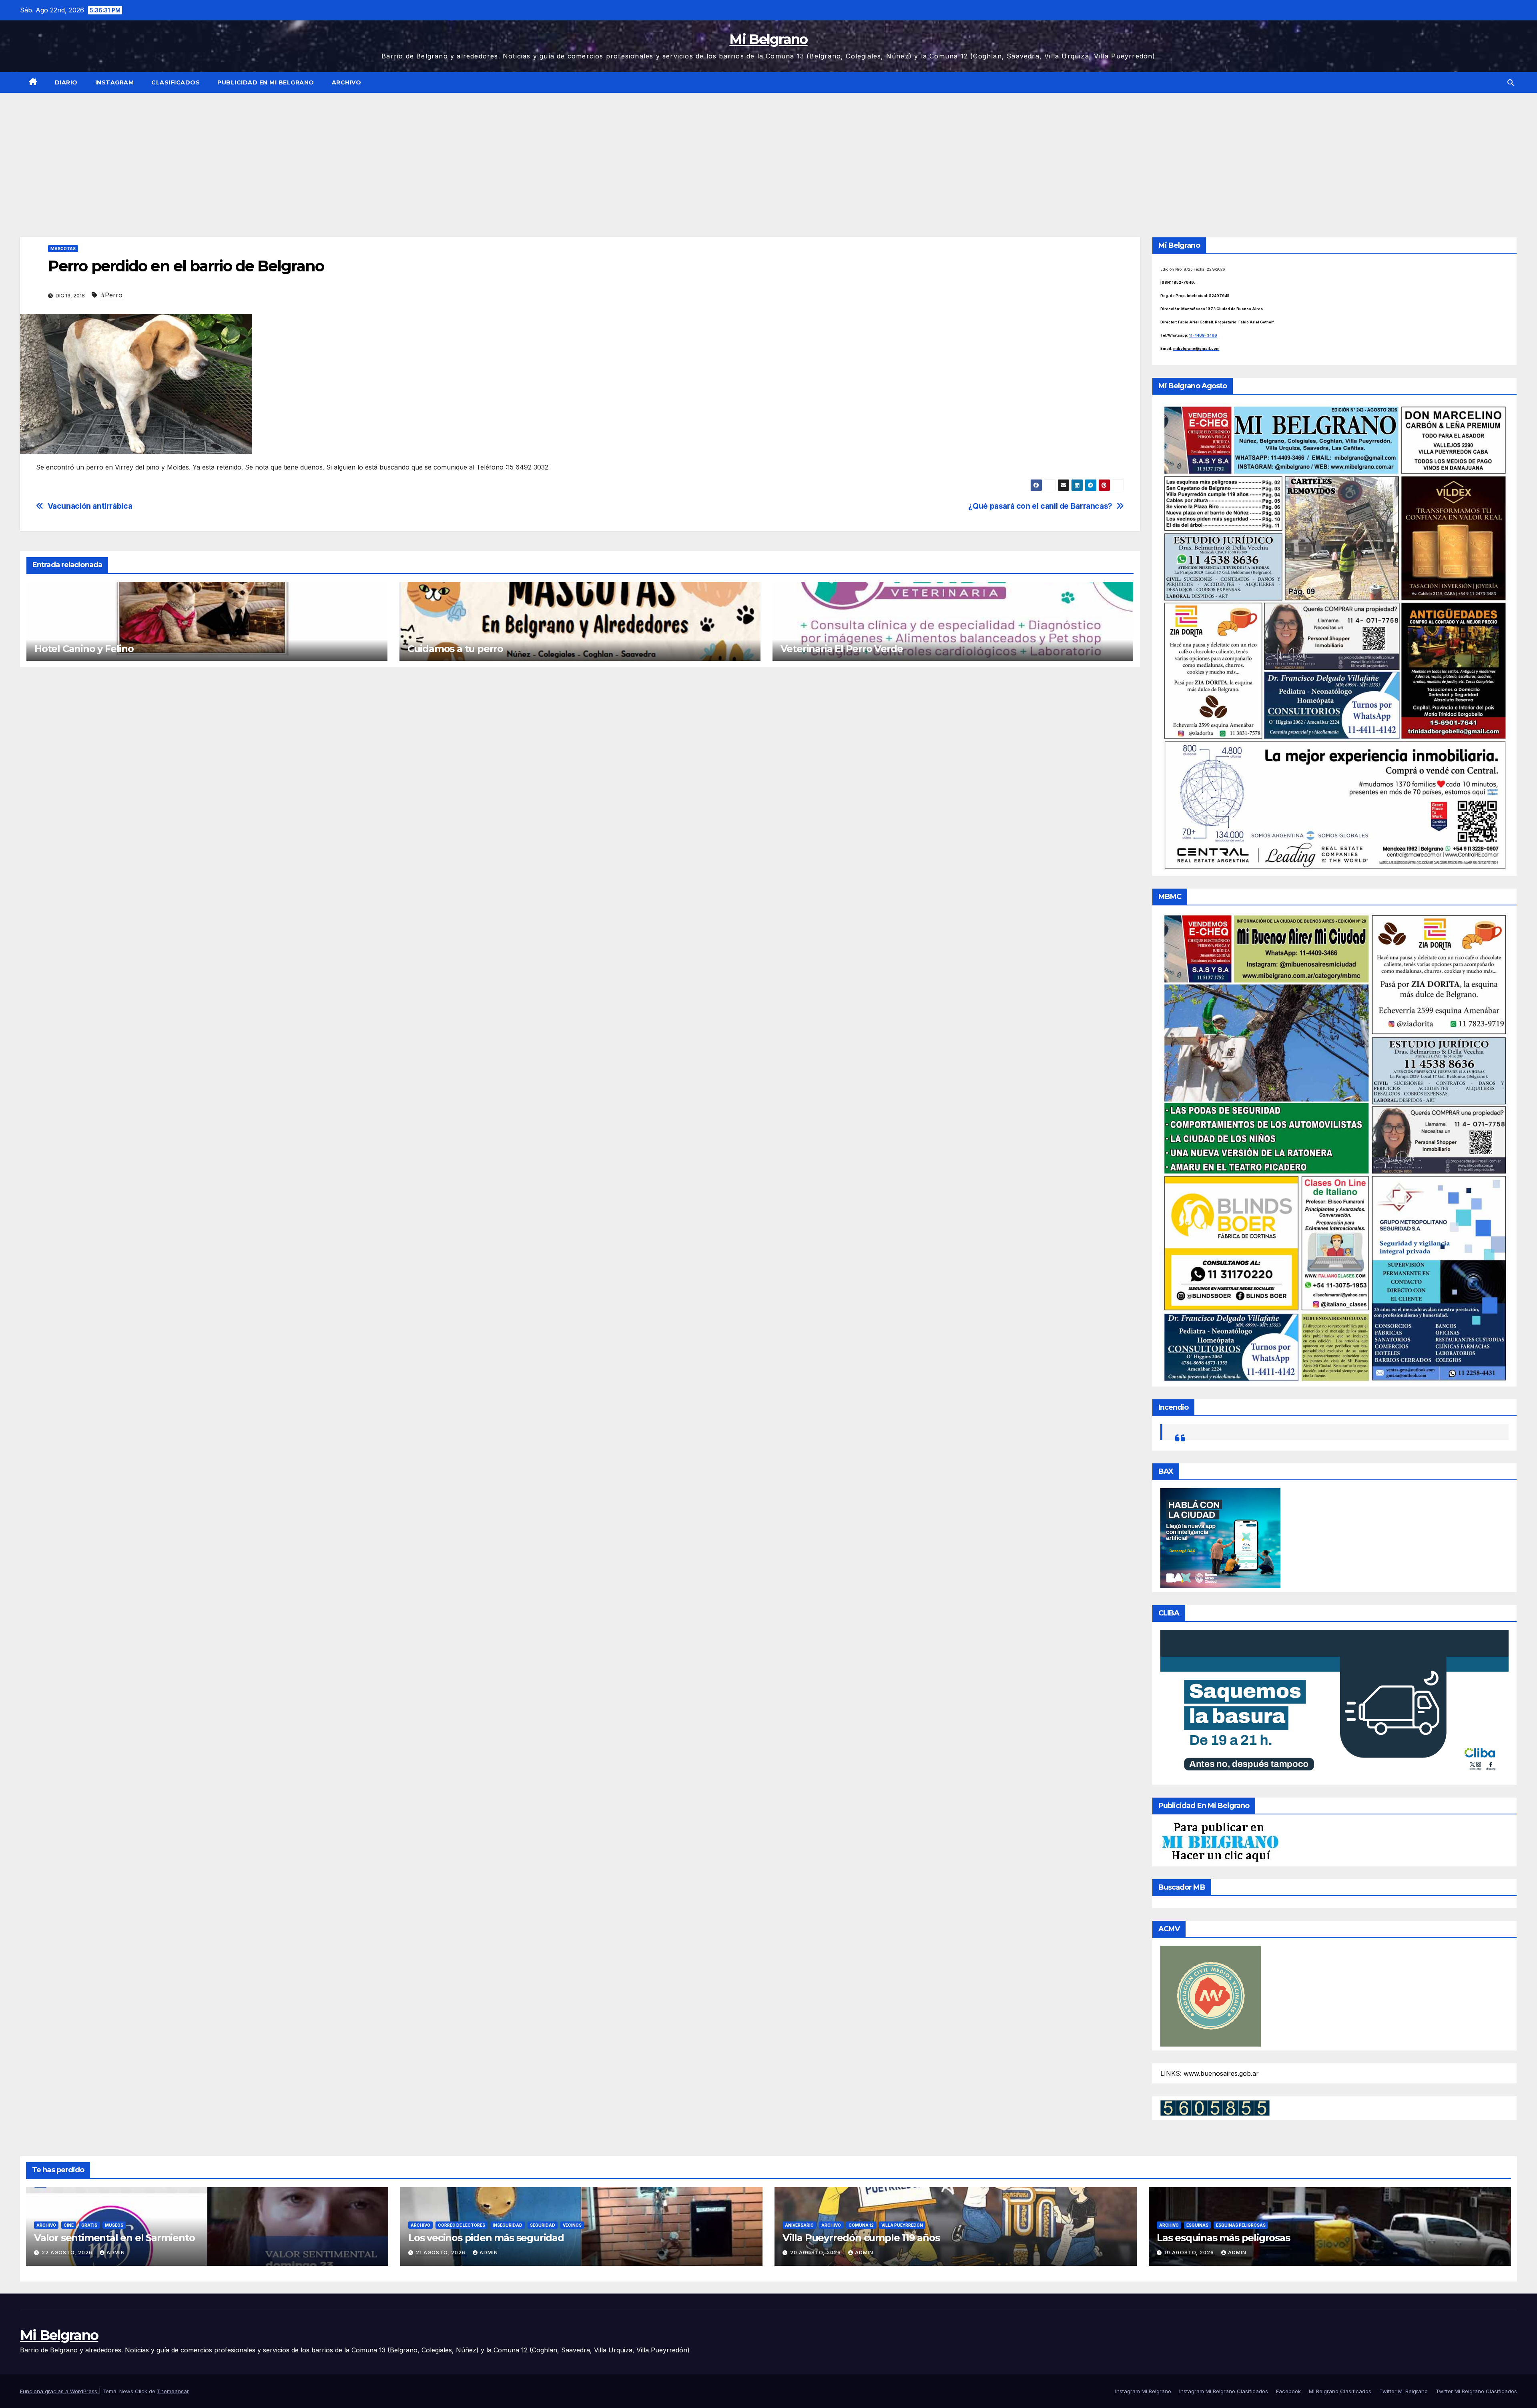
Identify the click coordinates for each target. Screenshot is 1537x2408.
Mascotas (63, 249)
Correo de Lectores (462, 2225)
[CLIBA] (1335, 1705)
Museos (114, 2225)
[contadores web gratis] (1215, 2107)
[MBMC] (1335, 1147)
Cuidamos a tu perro (455, 649)
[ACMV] (1211, 1996)
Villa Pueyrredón (902, 2225)
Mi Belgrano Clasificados (1340, 2391)
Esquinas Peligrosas (1241, 2225)
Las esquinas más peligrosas (1223, 2238)
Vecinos (572, 2225)
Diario (66, 82)
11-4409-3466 (1203, 335)
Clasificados (176, 82)
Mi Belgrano (768, 39)
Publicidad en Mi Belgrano (266, 82)
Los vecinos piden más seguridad (486, 2238)
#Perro (112, 295)
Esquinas (1197, 2225)
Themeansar (173, 2391)
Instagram (115, 82)
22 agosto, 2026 (68, 2252)
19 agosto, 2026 (1190, 2252)
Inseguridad (508, 2225)
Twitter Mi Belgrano (1404, 2391)
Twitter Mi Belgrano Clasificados (1476, 2391)
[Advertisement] (768, 153)
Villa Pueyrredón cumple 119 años (861, 2238)
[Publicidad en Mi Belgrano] (1220, 1842)
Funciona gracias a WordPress (59, 2391)
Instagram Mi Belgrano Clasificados (1224, 2391)
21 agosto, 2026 (441, 2252)
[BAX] (1220, 1537)
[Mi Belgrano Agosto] (1335, 637)
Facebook (1288, 2391)
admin (116, 2252)
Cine (69, 2225)
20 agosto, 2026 (816, 2252)
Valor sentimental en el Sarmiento (114, 2238)
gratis (89, 2225)
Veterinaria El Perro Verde (842, 649)
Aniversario (799, 2225)
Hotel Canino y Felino (84, 649)
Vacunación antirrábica (90, 506)
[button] (1511, 82)
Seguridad (543, 2225)
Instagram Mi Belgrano (1143, 2391)
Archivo (347, 82)
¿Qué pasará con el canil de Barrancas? (1040, 506)
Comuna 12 (861, 2225)
